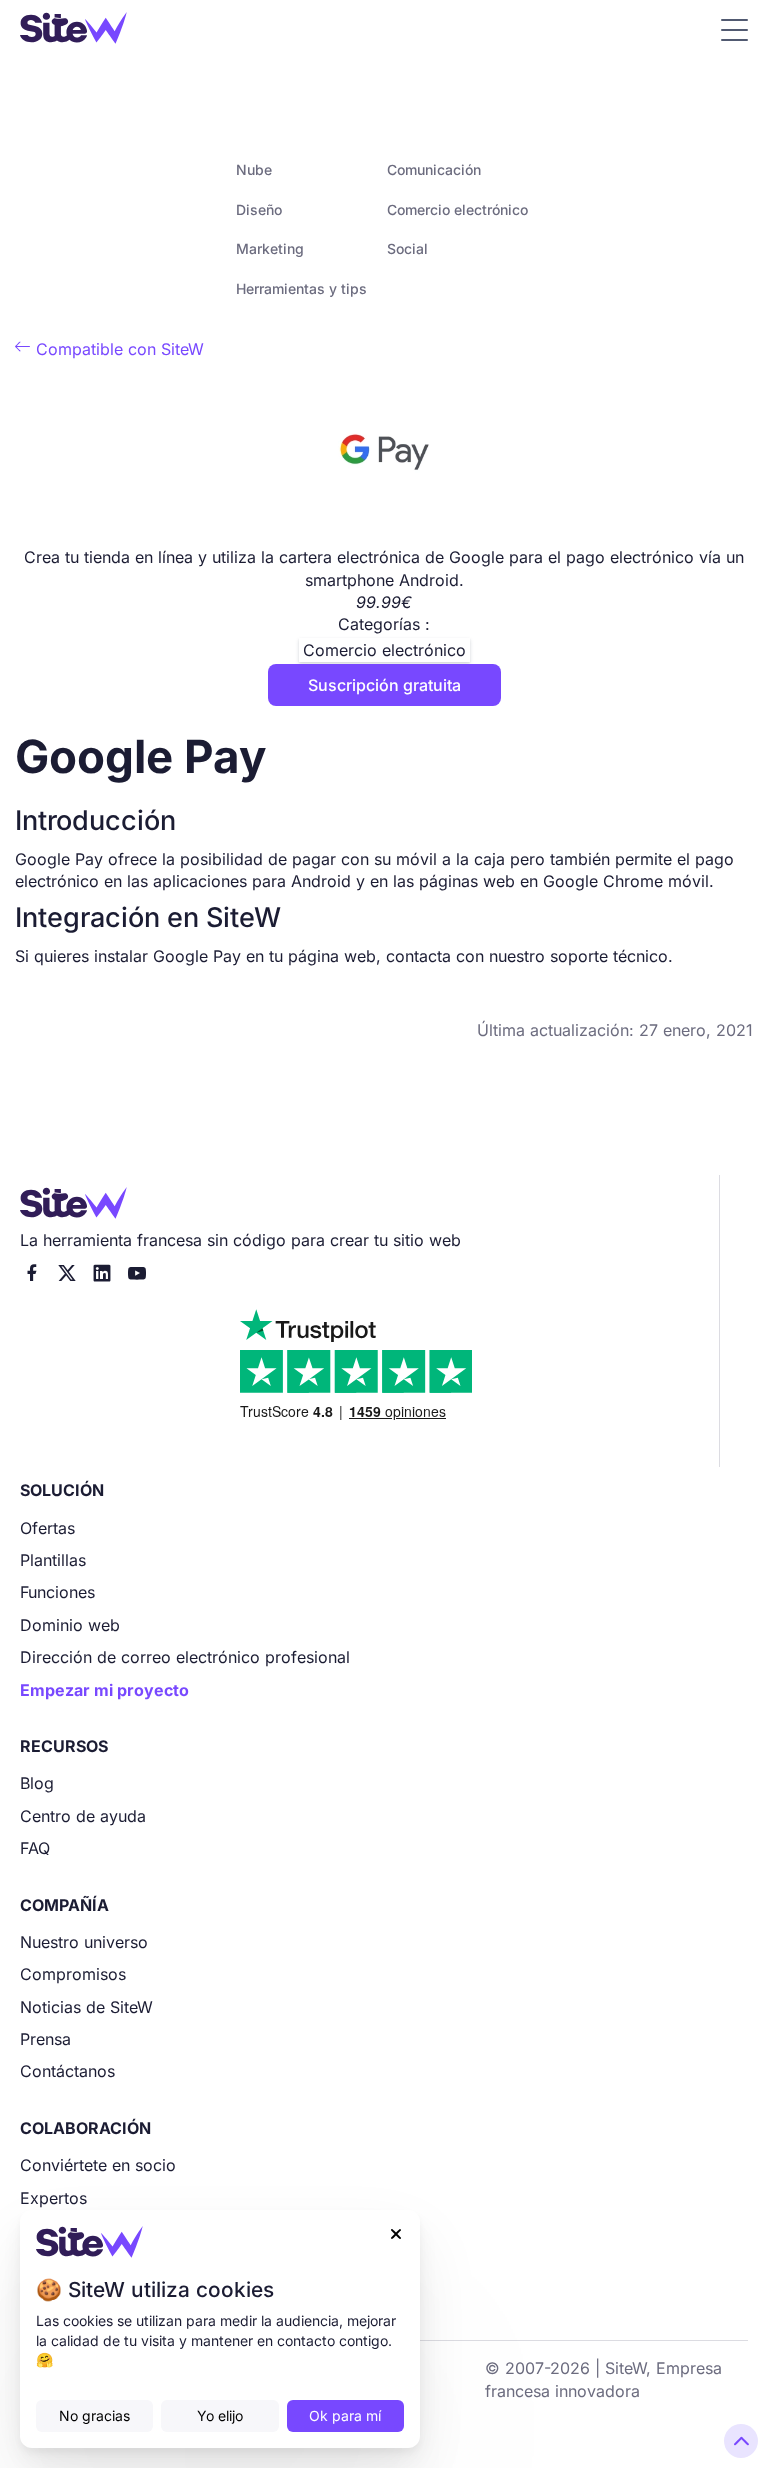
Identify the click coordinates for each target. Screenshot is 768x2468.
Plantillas (53, 1560)
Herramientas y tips (301, 288)
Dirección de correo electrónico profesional (185, 1657)
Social (407, 248)
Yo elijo (220, 2415)
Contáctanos (67, 2071)
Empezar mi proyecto (104, 1690)
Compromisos (73, 1974)
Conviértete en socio (98, 2165)
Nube (254, 169)
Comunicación (434, 169)
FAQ (35, 1848)
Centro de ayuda (83, 1816)
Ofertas (47, 1528)
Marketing (270, 248)
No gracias (94, 2415)
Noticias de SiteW (86, 2007)
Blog (37, 1783)
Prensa (45, 2039)
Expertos (53, 2198)
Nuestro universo (84, 1942)
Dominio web (70, 1625)
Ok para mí (345, 2415)
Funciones (57, 1592)
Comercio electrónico (457, 209)
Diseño (259, 209)
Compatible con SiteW (109, 349)
